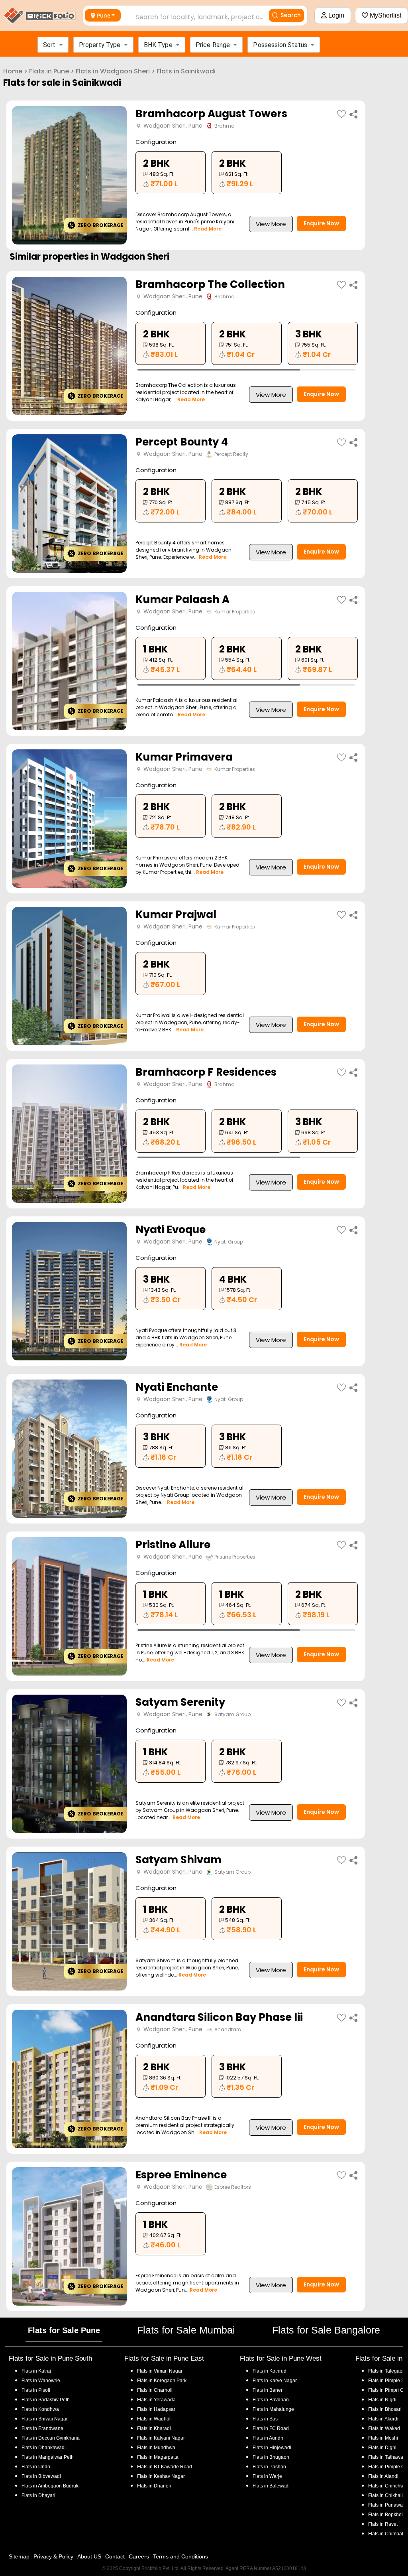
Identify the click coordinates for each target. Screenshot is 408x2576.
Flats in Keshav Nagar (161, 2476)
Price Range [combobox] (213, 45)
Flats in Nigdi (382, 2400)
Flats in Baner (268, 2390)
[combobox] (191, 15)
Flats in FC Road (271, 2428)
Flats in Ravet (383, 2524)
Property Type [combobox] (100, 45)
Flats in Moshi (383, 2438)
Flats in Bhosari (385, 2409)
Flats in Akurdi (383, 2419)
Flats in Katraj (36, 2371)
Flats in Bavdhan (271, 2400)
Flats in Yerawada (156, 2400)
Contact (115, 2556)
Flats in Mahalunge (273, 2409)
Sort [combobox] (49, 45)
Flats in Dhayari (38, 2495)
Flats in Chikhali (385, 2495)
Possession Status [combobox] (280, 45)
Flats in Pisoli (36, 2390)
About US (89, 2556)
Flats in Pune (49, 71)
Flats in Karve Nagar (275, 2381)
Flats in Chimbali (386, 2534)
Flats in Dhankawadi (44, 2448)
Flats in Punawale (387, 2505)
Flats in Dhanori (154, 2486)
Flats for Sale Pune (64, 2330)
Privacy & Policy (53, 2556)
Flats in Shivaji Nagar (45, 2419)
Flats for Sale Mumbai (186, 2330)
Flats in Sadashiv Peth (46, 2400)
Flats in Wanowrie (41, 2381)
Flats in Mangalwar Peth (48, 2457)
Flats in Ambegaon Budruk (50, 2486)
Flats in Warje (267, 2476)
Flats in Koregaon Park (162, 2381)
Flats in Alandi (383, 2476)
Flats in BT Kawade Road (165, 2467)
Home (13, 71)
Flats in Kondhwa (40, 2409)
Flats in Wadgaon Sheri (113, 71)
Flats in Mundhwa (156, 2448)
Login (335, 15)
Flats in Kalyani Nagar (161, 2438)
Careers (139, 2556)
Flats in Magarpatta (158, 2457)
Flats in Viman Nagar (160, 2371)
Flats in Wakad (384, 2428)
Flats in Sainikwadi (186, 71)
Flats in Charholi (155, 2390)
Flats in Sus (265, 2419)
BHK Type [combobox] (158, 45)
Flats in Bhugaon (271, 2457)
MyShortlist (385, 15)
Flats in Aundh (268, 2438)
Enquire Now (321, 223)
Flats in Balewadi (271, 2486)
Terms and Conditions (180, 2556)
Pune (104, 15)
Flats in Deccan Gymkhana (51, 2438)
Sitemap (19, 2556)
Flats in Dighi (382, 2448)
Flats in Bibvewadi (41, 2476)
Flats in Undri (36, 2467)
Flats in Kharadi (154, 2428)
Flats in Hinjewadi (272, 2448)
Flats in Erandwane (42, 2428)
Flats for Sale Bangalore (326, 2330)
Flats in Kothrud (270, 2371)
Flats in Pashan (269, 2467)
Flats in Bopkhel (385, 2515)
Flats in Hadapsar (156, 2409)
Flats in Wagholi (154, 2419)
